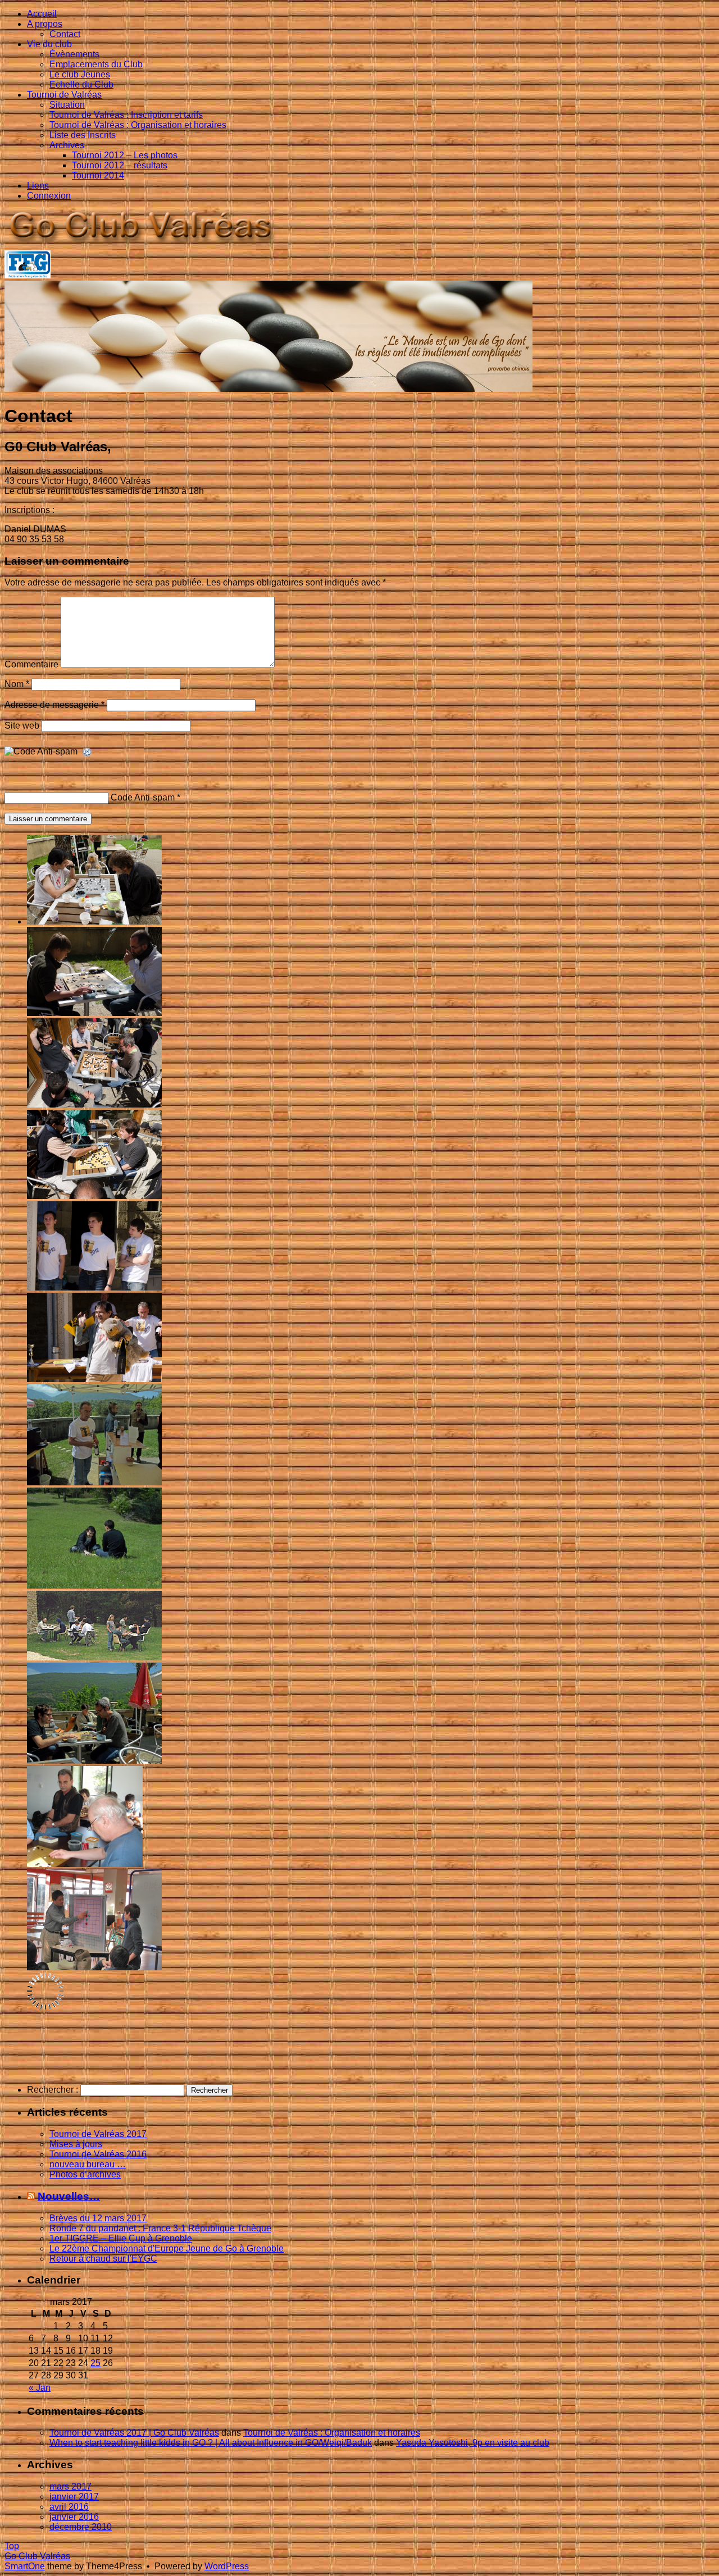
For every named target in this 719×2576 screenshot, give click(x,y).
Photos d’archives (85, 2174)
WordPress (227, 2566)
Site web (22, 726)
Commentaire (31, 664)
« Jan (40, 2388)
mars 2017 (70, 2486)
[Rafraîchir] (88, 752)
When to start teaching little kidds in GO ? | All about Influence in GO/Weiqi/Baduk (211, 2443)
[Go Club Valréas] (142, 245)
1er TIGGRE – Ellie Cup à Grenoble (121, 2238)
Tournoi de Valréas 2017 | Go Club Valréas (134, 2433)
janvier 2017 (74, 2497)
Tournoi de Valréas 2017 (98, 2134)
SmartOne (25, 2566)
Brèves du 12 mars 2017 (98, 2218)
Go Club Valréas (37, 2556)
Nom (17, 684)
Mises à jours (76, 2144)
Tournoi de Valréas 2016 (98, 2154)
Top (12, 2546)
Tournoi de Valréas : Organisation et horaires (332, 2433)
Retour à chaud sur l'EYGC (103, 2259)
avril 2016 (69, 2507)
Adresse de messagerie (54, 705)
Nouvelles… (69, 2196)
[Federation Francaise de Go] (28, 275)
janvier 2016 (74, 2517)
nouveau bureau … (88, 2164)
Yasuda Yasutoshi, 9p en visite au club (473, 2443)
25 (95, 2363)
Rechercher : (53, 2090)
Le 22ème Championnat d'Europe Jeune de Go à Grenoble (167, 2248)
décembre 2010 (81, 2527)
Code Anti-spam (143, 797)
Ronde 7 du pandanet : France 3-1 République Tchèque (160, 2228)
